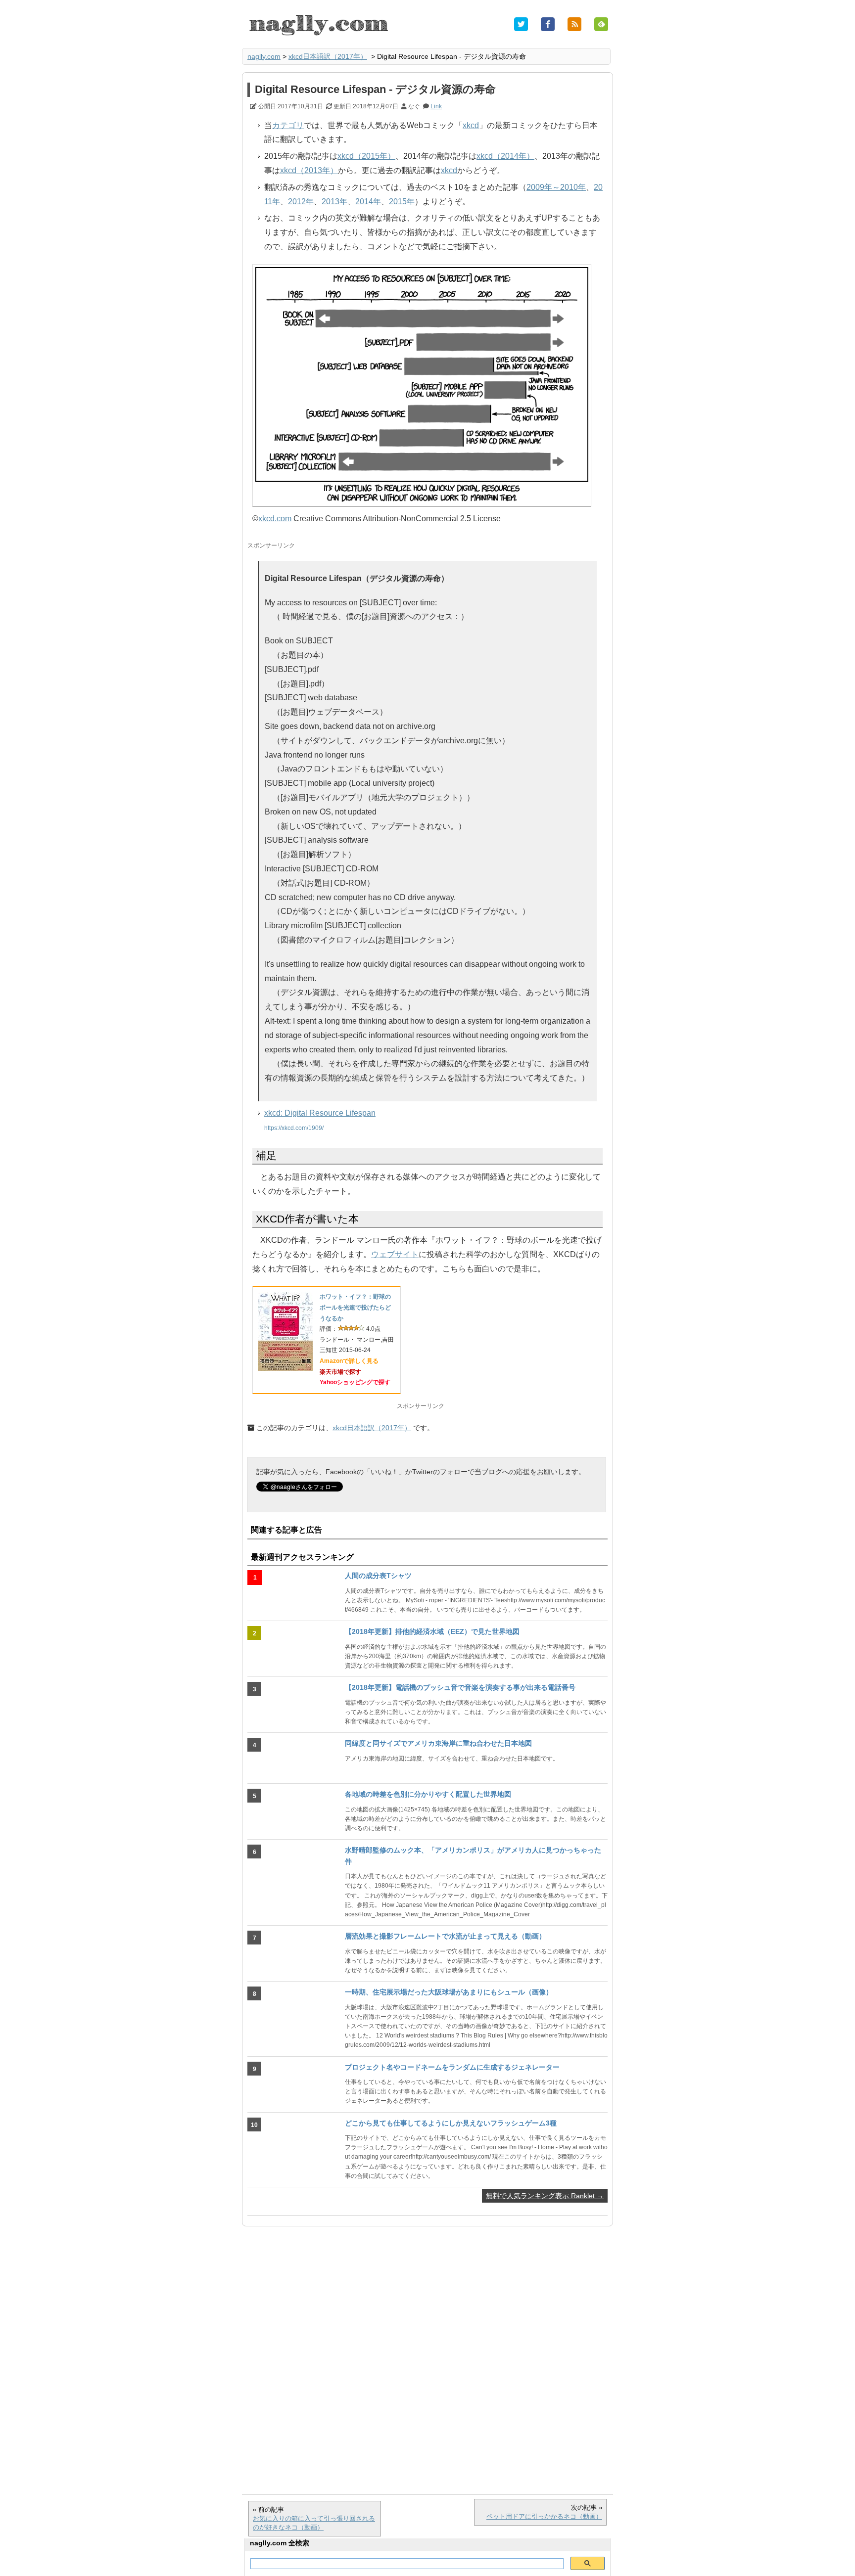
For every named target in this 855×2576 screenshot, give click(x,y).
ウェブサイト (395, 1254)
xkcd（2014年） (505, 156)
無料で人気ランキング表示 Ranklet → (545, 2196)
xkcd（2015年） (366, 156)
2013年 (334, 202)
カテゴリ (288, 125)
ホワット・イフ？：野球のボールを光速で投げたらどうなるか (355, 1307)
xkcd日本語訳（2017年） (328, 56)
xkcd (471, 125)
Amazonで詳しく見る (349, 1361)
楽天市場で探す (340, 1372)
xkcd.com (275, 519)
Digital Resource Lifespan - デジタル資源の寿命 (375, 89)
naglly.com (264, 56)
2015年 (402, 202)
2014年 (368, 202)
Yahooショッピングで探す (355, 1382)
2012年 (301, 202)
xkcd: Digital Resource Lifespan (320, 1113)
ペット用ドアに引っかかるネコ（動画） (544, 2516)
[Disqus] (427, 2355)
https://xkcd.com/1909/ (294, 1128)
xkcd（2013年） (309, 170)
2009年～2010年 (556, 187)
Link (436, 106)
